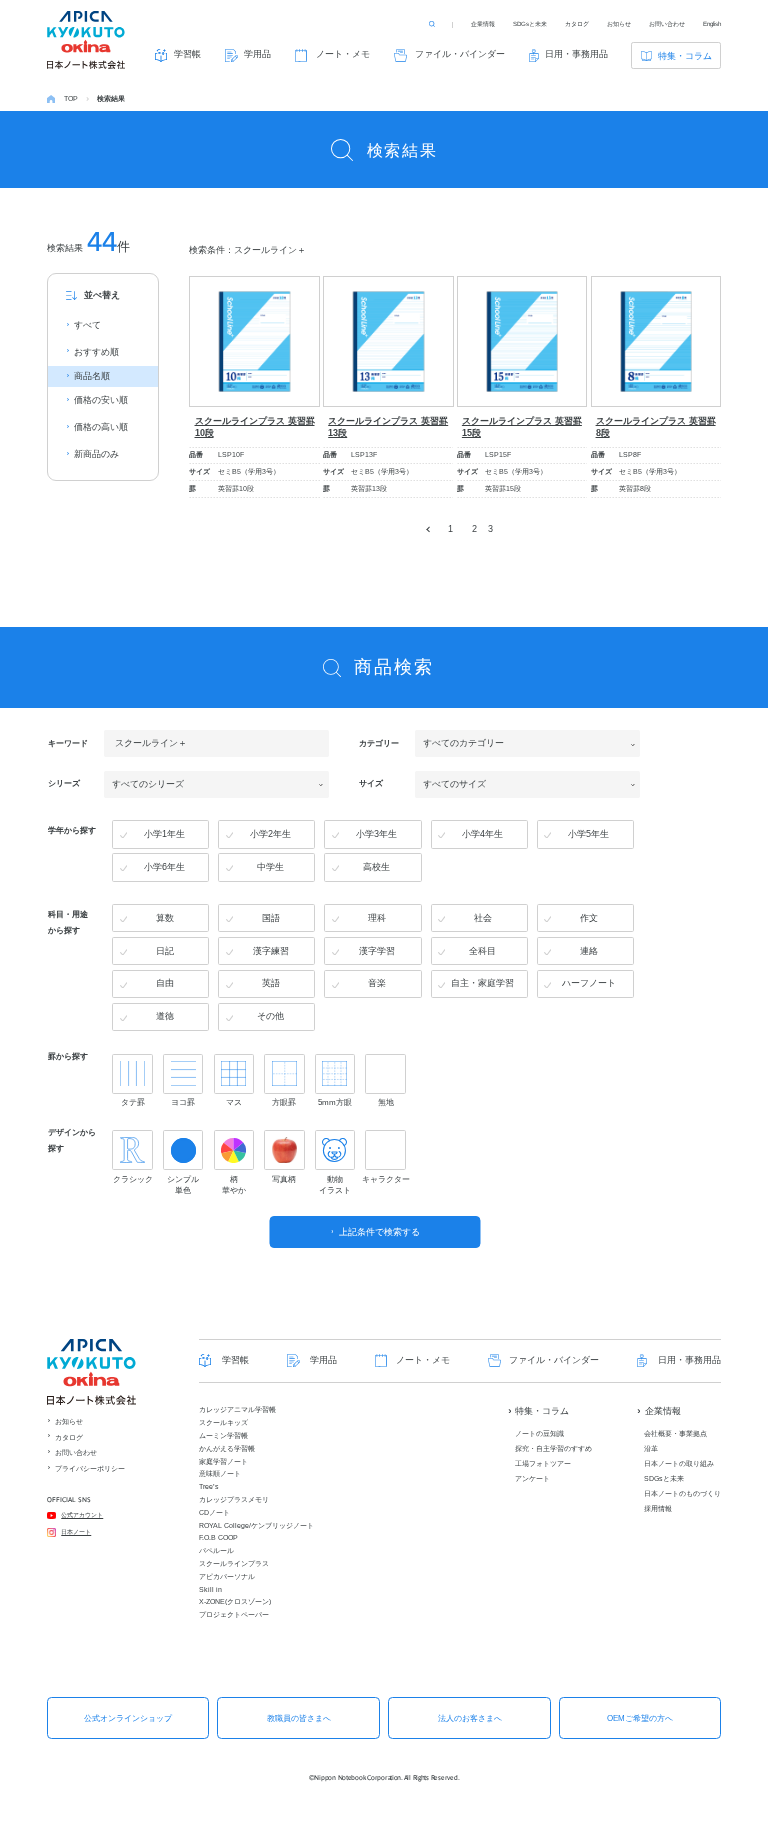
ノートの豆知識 (539, 1433)
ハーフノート (589, 983)
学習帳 (187, 54)
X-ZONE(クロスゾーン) (235, 1601)
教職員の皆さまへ (299, 1718)
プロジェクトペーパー (234, 1614)
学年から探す (72, 830)
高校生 (376, 867)
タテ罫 (133, 1102)
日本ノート (76, 1531)
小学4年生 (482, 834)
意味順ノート (220, 1473)
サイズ (371, 784)
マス (234, 1102)
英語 (271, 983)
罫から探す (68, 1056)
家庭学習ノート (223, 1461)
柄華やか (234, 1185)
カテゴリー (379, 743)
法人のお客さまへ (470, 1718)
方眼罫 (284, 1102)
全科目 (482, 951)
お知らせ (619, 23)
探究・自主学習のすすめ (553, 1448)
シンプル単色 (183, 1185)
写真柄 (284, 1179)
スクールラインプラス (234, 1563)
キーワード (68, 743)
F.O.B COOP (218, 1537)
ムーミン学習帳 (223, 1435)
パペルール (216, 1550)
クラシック (132, 1179)
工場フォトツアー (543, 1463)
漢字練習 (271, 951)
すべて (87, 325)
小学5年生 (588, 834)
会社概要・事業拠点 (675, 1433)
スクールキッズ (223, 1422)
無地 (386, 1102)
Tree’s (209, 1486)
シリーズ (64, 784)
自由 (165, 983)
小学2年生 (270, 834)
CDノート (214, 1512)
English (712, 23)
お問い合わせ (667, 23)
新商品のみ (96, 454)
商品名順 (92, 376)
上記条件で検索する (379, 1232)
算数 (165, 918)
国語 (271, 918)
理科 (377, 918)
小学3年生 (376, 834)
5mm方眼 (335, 1102)
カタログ (577, 23)
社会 (483, 918)
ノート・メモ (343, 54)
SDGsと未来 (530, 23)
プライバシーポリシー (90, 1468)
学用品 (257, 54)
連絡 (589, 951)
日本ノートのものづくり (682, 1493)
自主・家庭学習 (482, 983)
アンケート (532, 1478)
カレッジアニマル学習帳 (237, 1409)
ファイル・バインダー (460, 54)
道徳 (165, 1016)
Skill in (210, 1589)
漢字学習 (377, 951)
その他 (270, 1016)
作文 (589, 918)
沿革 (651, 1448)
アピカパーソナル (227, 1576)
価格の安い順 (101, 400)
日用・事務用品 (576, 54)
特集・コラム (685, 56)
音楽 (377, 983)
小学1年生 (164, 834)
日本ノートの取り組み (679, 1463)
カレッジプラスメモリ (234, 1499)
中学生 (270, 867)
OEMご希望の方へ (640, 1718)
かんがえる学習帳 (227, 1448)
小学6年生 (164, 867)
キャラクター (385, 1179)
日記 (165, 951)
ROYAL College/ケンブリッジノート (256, 1525)
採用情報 (658, 1508)
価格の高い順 (101, 427)
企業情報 (483, 23)
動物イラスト (335, 1185)
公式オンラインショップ (128, 1718)
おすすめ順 (96, 352)
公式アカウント (82, 1514)
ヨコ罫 (183, 1102)
